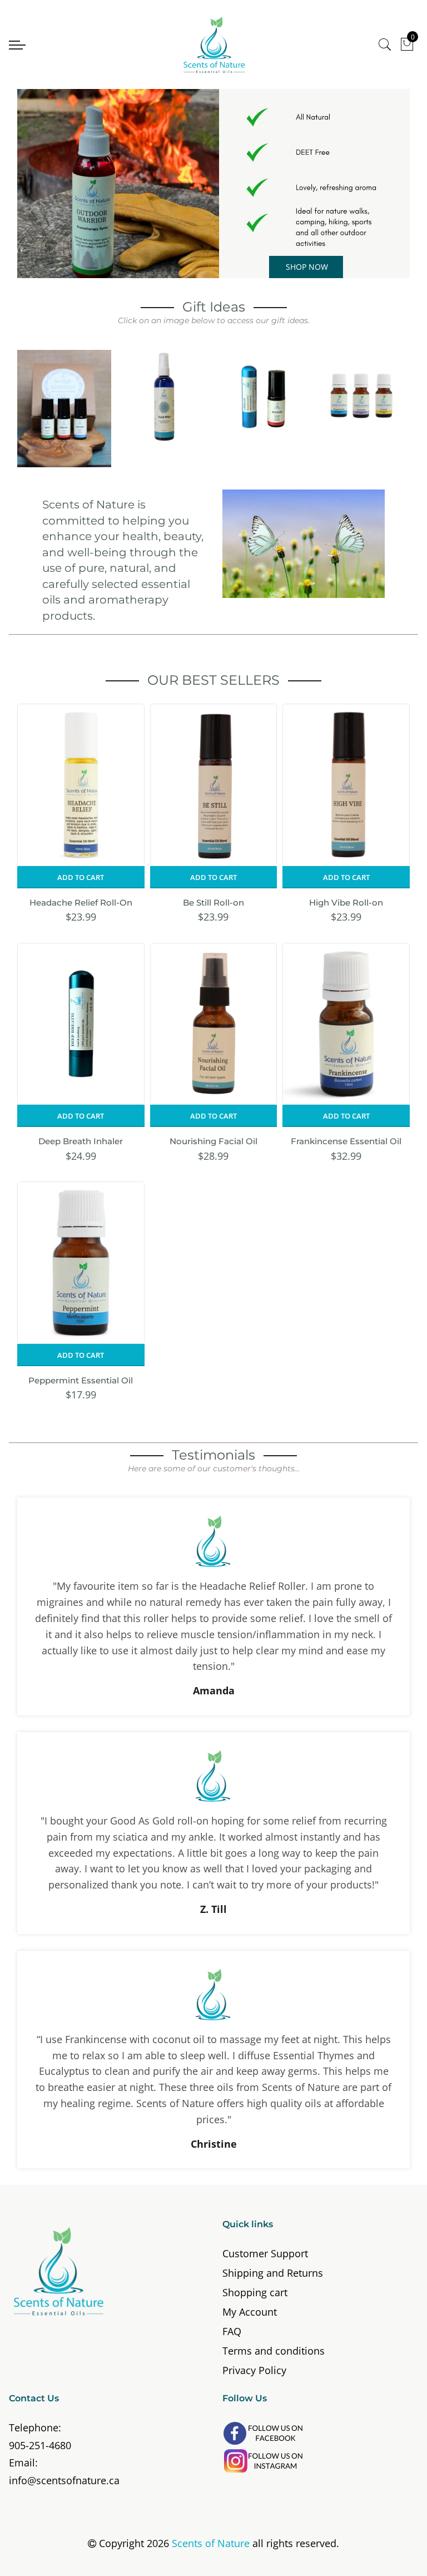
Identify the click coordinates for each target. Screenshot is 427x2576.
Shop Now (307, 267)
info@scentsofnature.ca (64, 2480)
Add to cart (81, 877)
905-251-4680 (40, 2445)
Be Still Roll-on (213, 903)
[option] (213, 184)
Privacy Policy (254, 2370)
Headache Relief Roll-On (81, 903)
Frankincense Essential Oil (346, 1141)
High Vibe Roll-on (346, 903)
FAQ (232, 2331)
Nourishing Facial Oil (213, 1141)
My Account (250, 2312)
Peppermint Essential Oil (81, 1380)
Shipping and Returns (273, 2273)
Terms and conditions (274, 2351)
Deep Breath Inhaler (81, 1141)
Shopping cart (255, 2292)
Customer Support (265, 2253)
